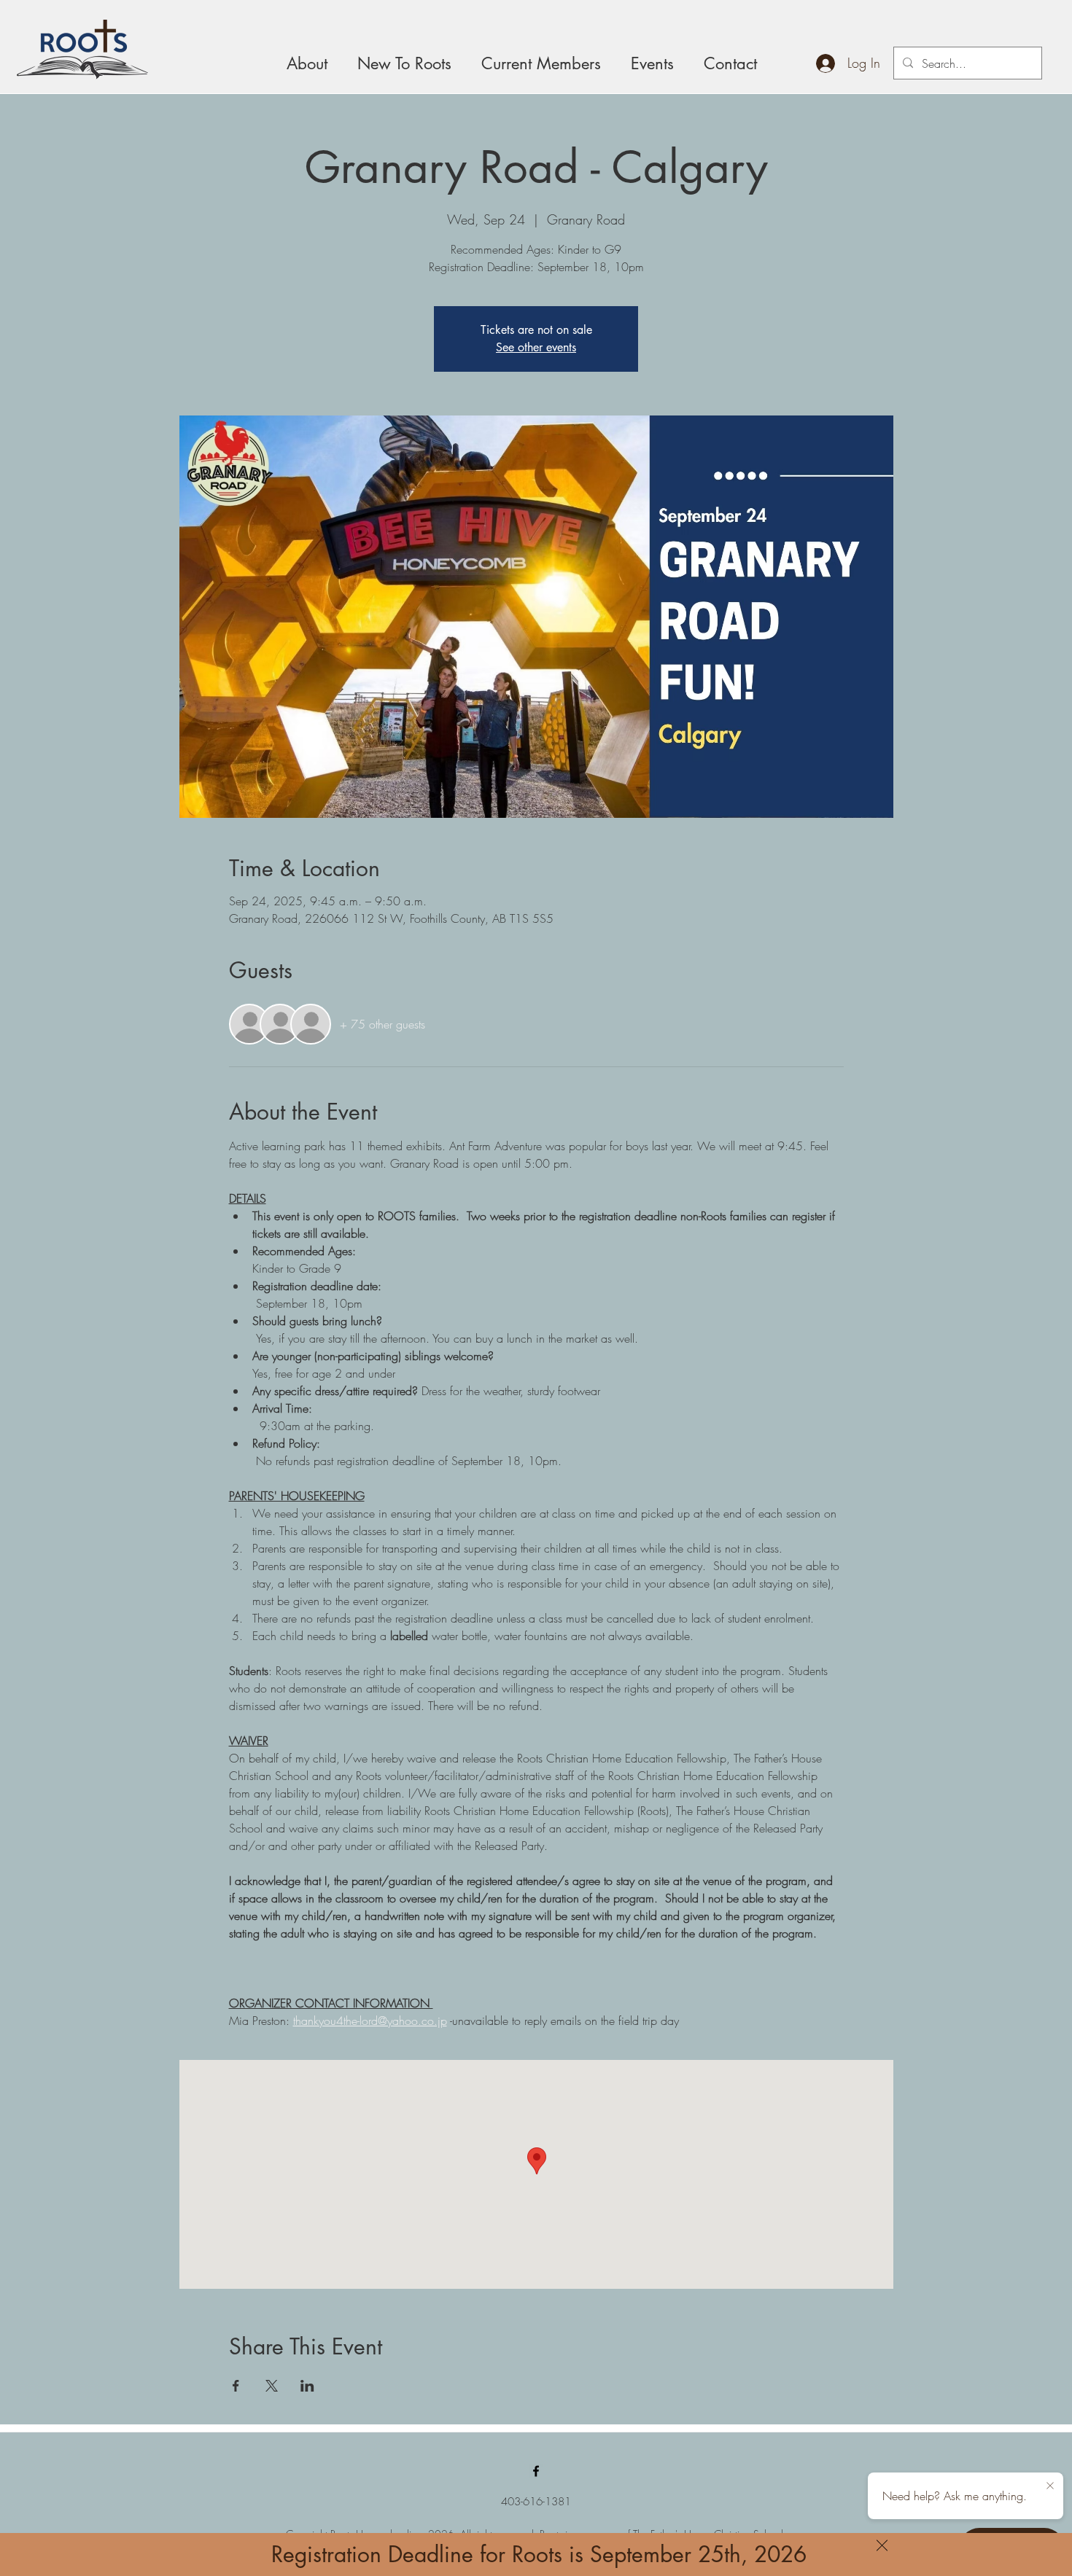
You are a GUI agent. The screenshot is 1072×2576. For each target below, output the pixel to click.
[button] (882, 2545)
